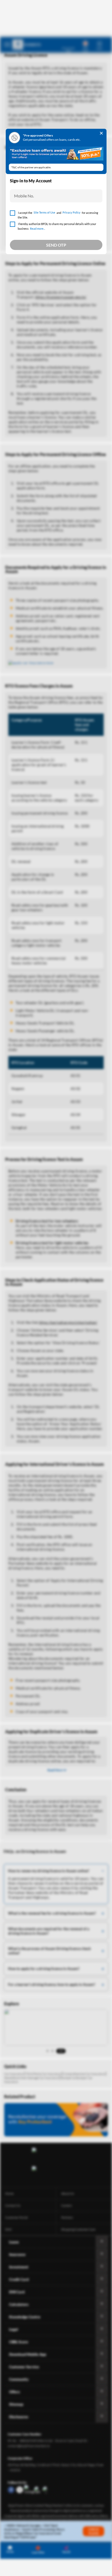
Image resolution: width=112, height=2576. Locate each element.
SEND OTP (56, 245)
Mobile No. (24, 196)
